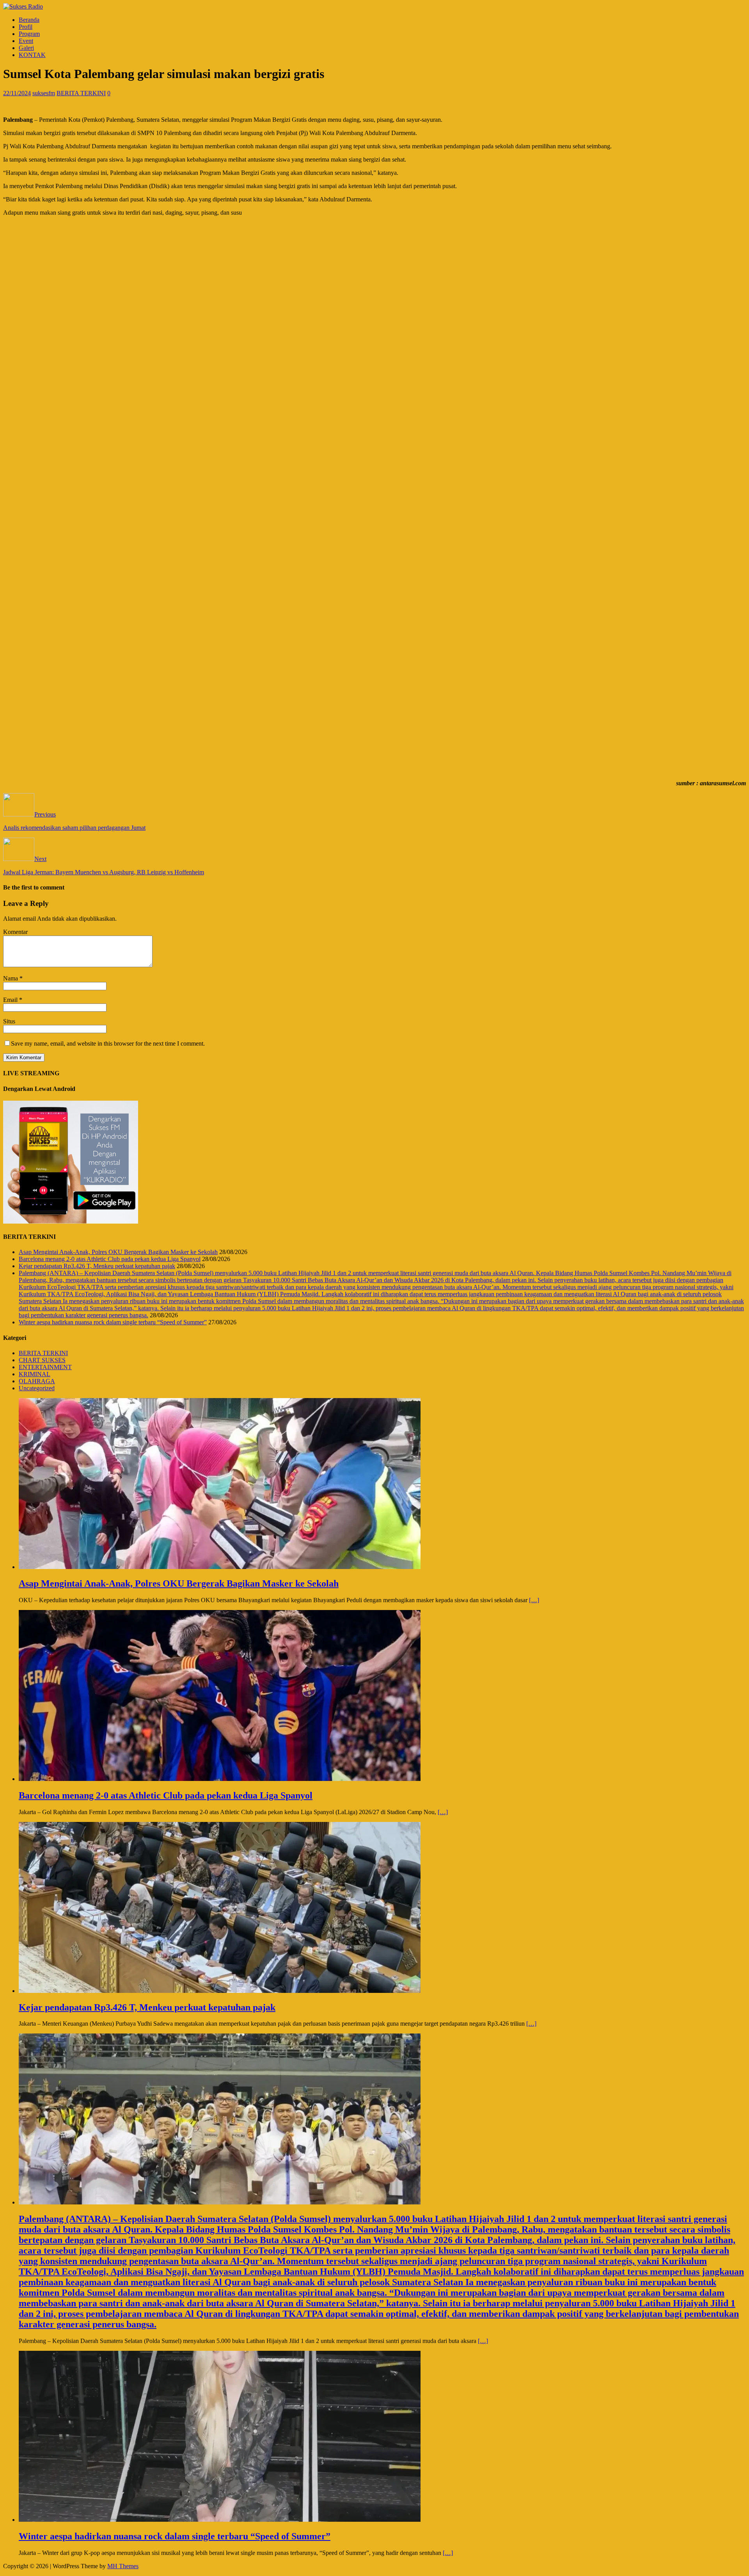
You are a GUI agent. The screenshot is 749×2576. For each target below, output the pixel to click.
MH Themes (123, 2566)
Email (11, 1000)
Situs (9, 1021)
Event (26, 41)
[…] (534, 1600)
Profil (26, 27)
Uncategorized (37, 1388)
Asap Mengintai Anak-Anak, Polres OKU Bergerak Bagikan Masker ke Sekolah (118, 1252)
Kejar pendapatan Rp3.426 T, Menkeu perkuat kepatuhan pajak (97, 1266)
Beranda (29, 20)
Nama (11, 978)
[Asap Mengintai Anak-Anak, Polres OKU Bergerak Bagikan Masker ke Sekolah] (220, 1567)
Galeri (26, 48)
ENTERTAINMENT (45, 1367)
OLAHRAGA (37, 1381)
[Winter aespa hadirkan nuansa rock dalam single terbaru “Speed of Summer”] (220, 2520)
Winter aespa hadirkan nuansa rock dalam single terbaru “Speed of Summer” (113, 1322)
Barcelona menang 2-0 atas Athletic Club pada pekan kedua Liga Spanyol (110, 1259)
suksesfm (44, 93)
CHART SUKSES (42, 1360)
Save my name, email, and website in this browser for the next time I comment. (108, 1043)
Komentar (15, 932)
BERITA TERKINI (81, 93)
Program (29, 34)
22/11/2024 (17, 93)
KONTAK (32, 55)
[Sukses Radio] (23, 6)
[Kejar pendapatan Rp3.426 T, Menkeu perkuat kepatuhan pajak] (220, 1991)
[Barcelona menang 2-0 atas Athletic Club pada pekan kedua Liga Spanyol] (220, 1779)
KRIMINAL (35, 1374)
